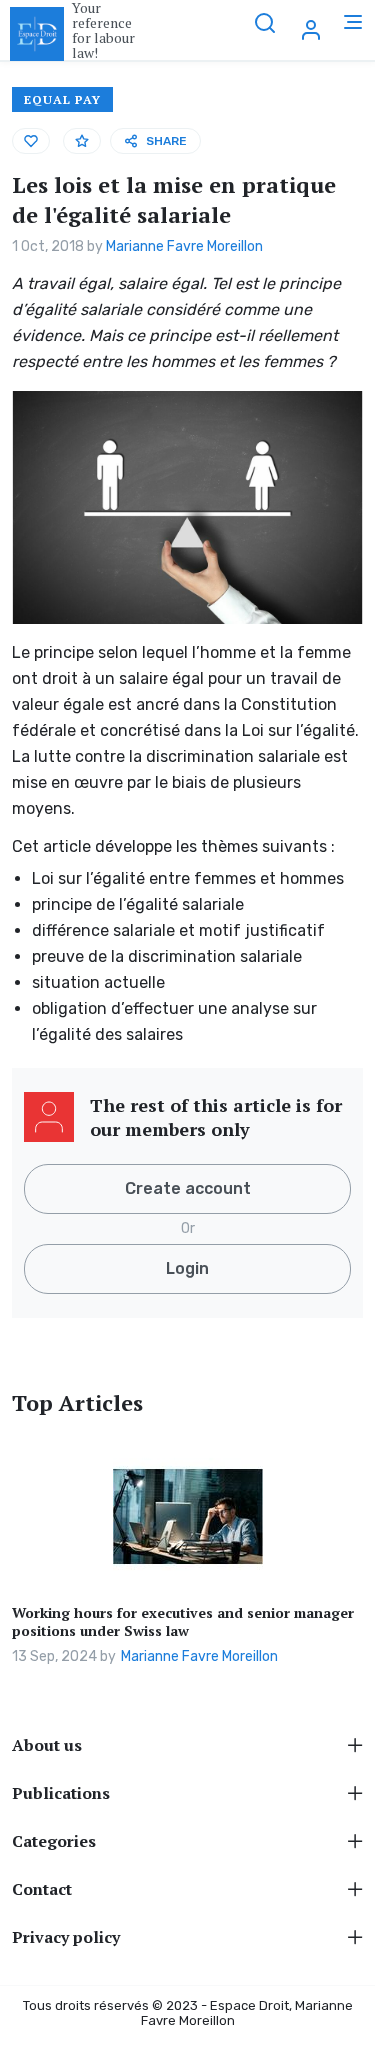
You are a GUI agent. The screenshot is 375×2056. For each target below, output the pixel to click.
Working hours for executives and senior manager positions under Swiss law (183, 1622)
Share (166, 141)
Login (187, 1268)
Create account (188, 1188)
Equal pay (62, 99)
